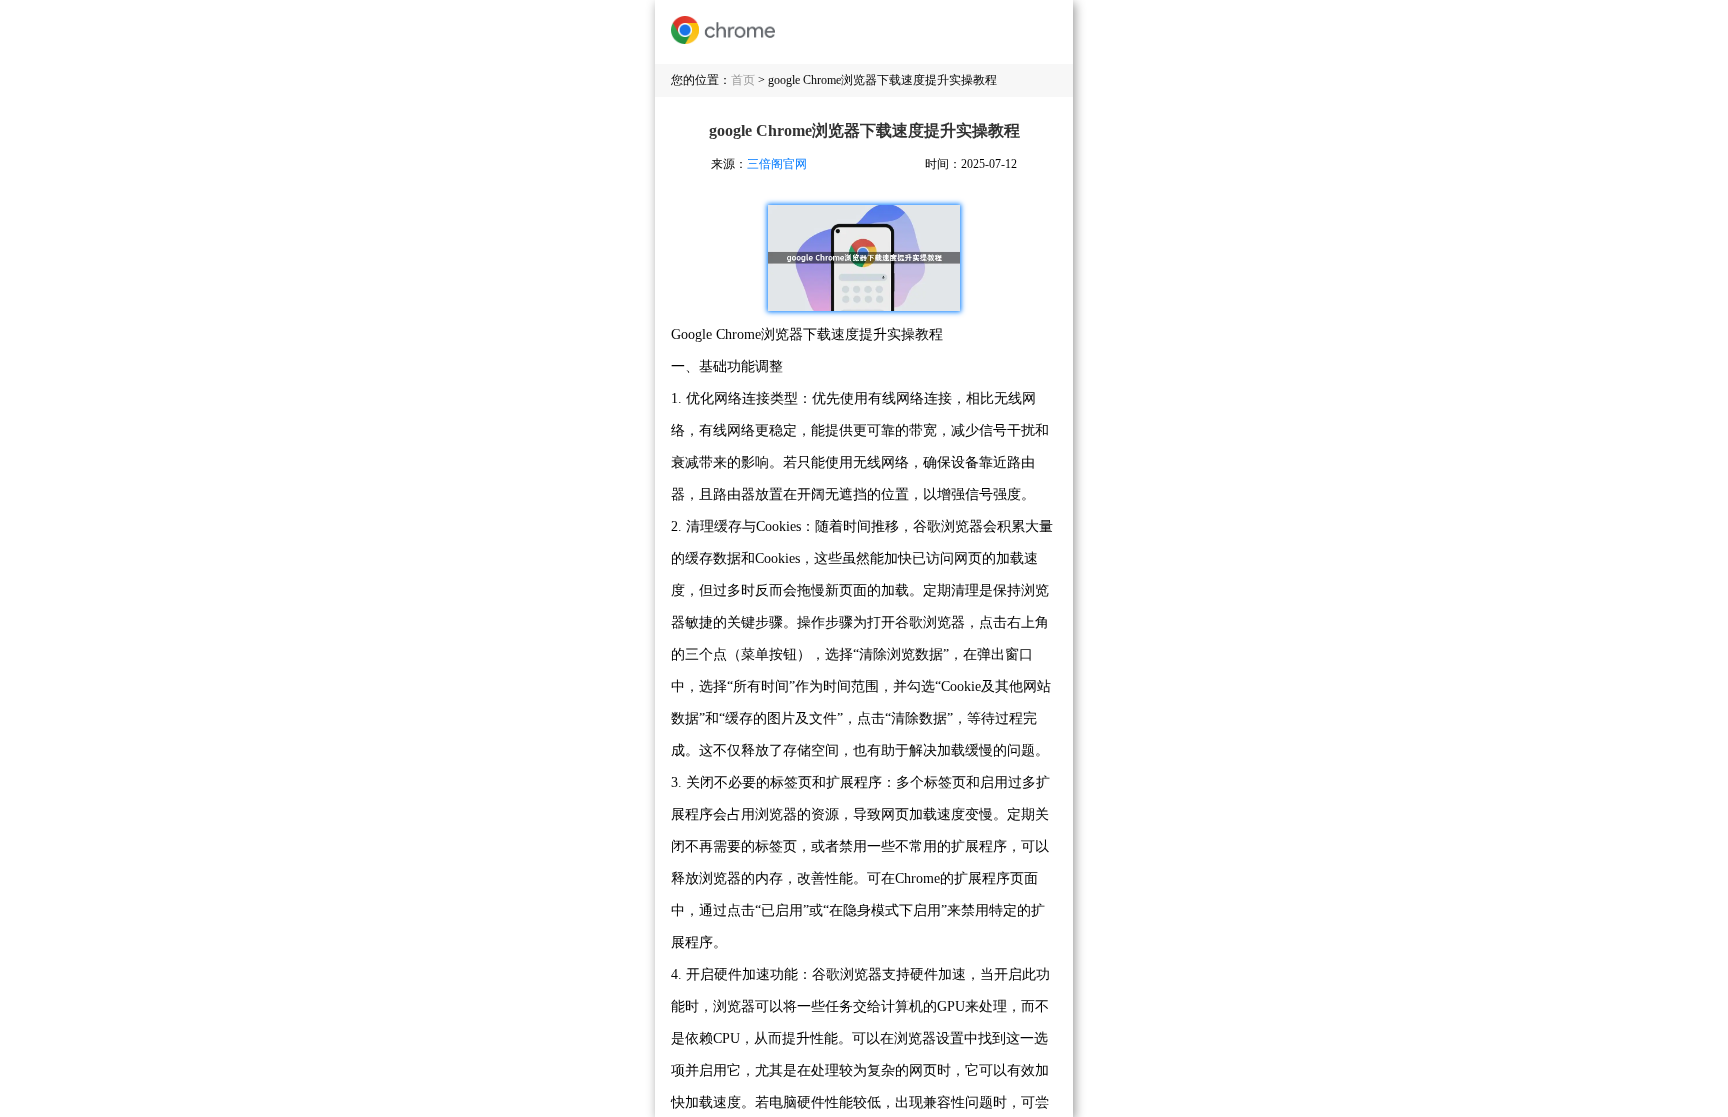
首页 (743, 80)
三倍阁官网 (777, 164)
